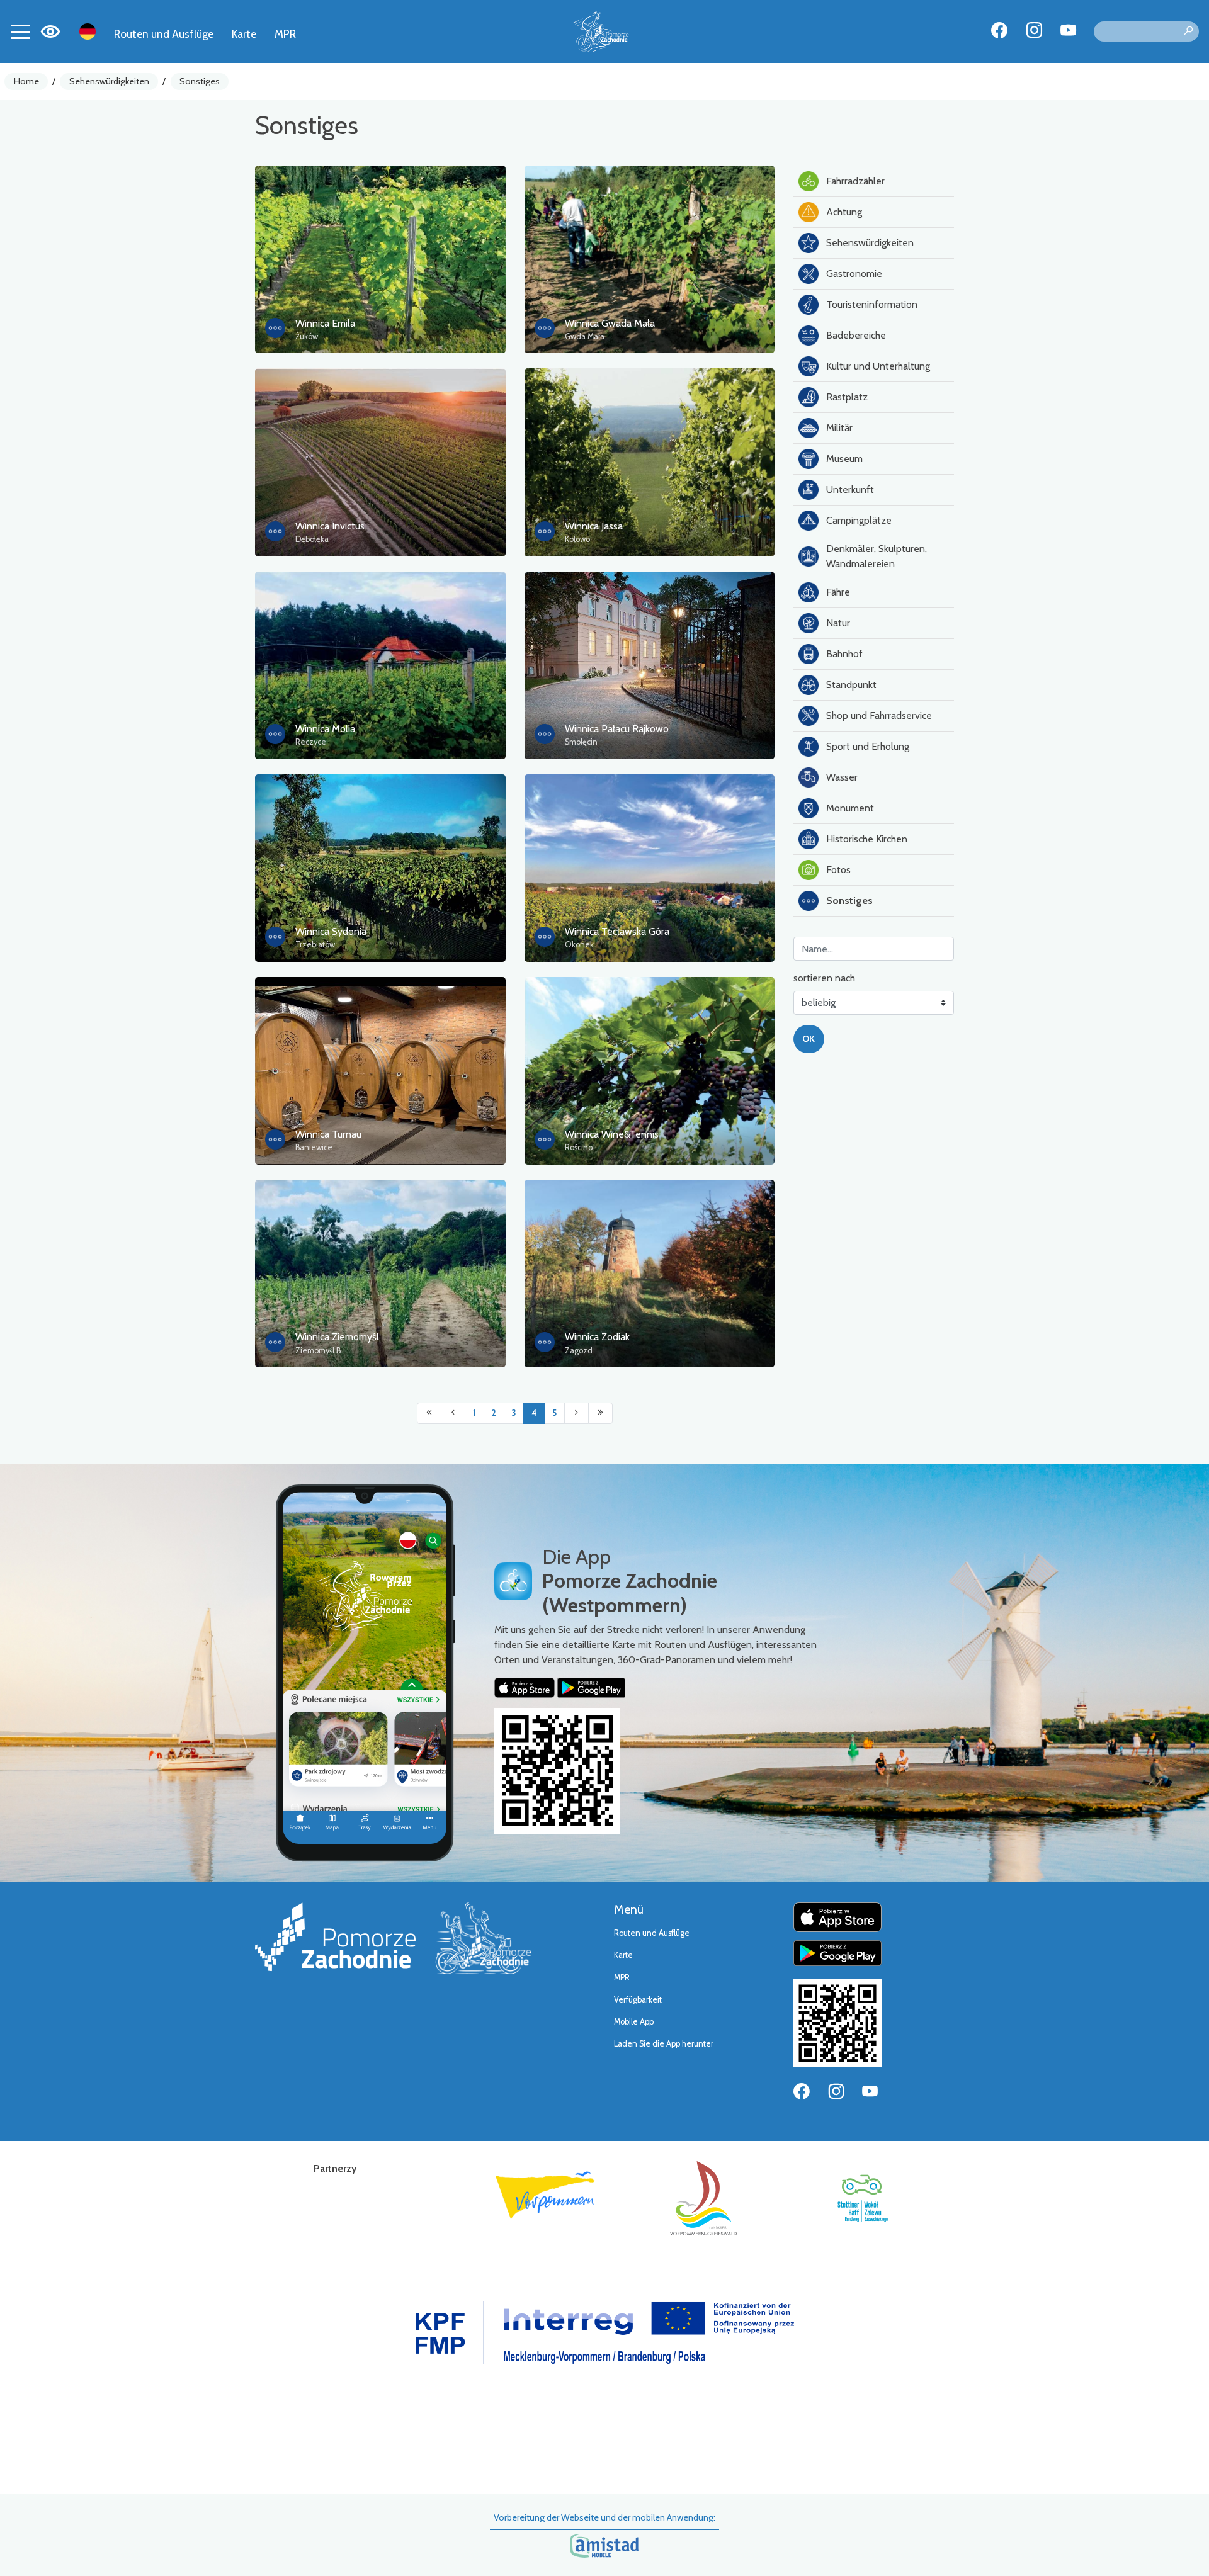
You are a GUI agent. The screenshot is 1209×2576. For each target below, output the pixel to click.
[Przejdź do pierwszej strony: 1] (429, 1413)
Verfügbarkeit (638, 2000)
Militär (839, 428)
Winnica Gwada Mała (610, 323)
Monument (850, 808)
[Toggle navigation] (20, 31)
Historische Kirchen (867, 839)
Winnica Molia (325, 729)
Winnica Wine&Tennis (612, 1134)
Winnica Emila (325, 323)
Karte (244, 34)
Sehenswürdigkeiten (109, 81)
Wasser (842, 777)
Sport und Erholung (868, 746)
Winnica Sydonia (331, 931)
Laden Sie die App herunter (664, 2044)
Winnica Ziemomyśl (337, 1337)
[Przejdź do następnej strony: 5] (576, 1413)
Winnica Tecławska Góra (617, 931)
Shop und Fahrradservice (879, 715)
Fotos (838, 870)
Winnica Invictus (330, 526)
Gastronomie (854, 274)
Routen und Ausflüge (164, 34)
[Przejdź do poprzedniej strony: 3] (453, 1413)
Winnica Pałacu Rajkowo (617, 729)
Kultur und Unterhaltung (878, 366)
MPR (285, 34)
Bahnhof (844, 654)
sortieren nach (824, 978)
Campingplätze (859, 520)
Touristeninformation (872, 304)
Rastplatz (847, 397)
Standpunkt (851, 685)
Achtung (844, 212)
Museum (844, 459)
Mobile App (634, 2022)
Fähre (838, 592)
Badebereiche (856, 335)
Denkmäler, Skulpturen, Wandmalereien (877, 556)
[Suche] (1188, 31)
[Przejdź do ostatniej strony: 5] (600, 1413)
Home (26, 81)
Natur (838, 623)
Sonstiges (200, 81)
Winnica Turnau (328, 1134)
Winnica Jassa (594, 526)
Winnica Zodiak (597, 1337)
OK (809, 1039)
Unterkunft (850, 489)
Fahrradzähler (855, 181)
